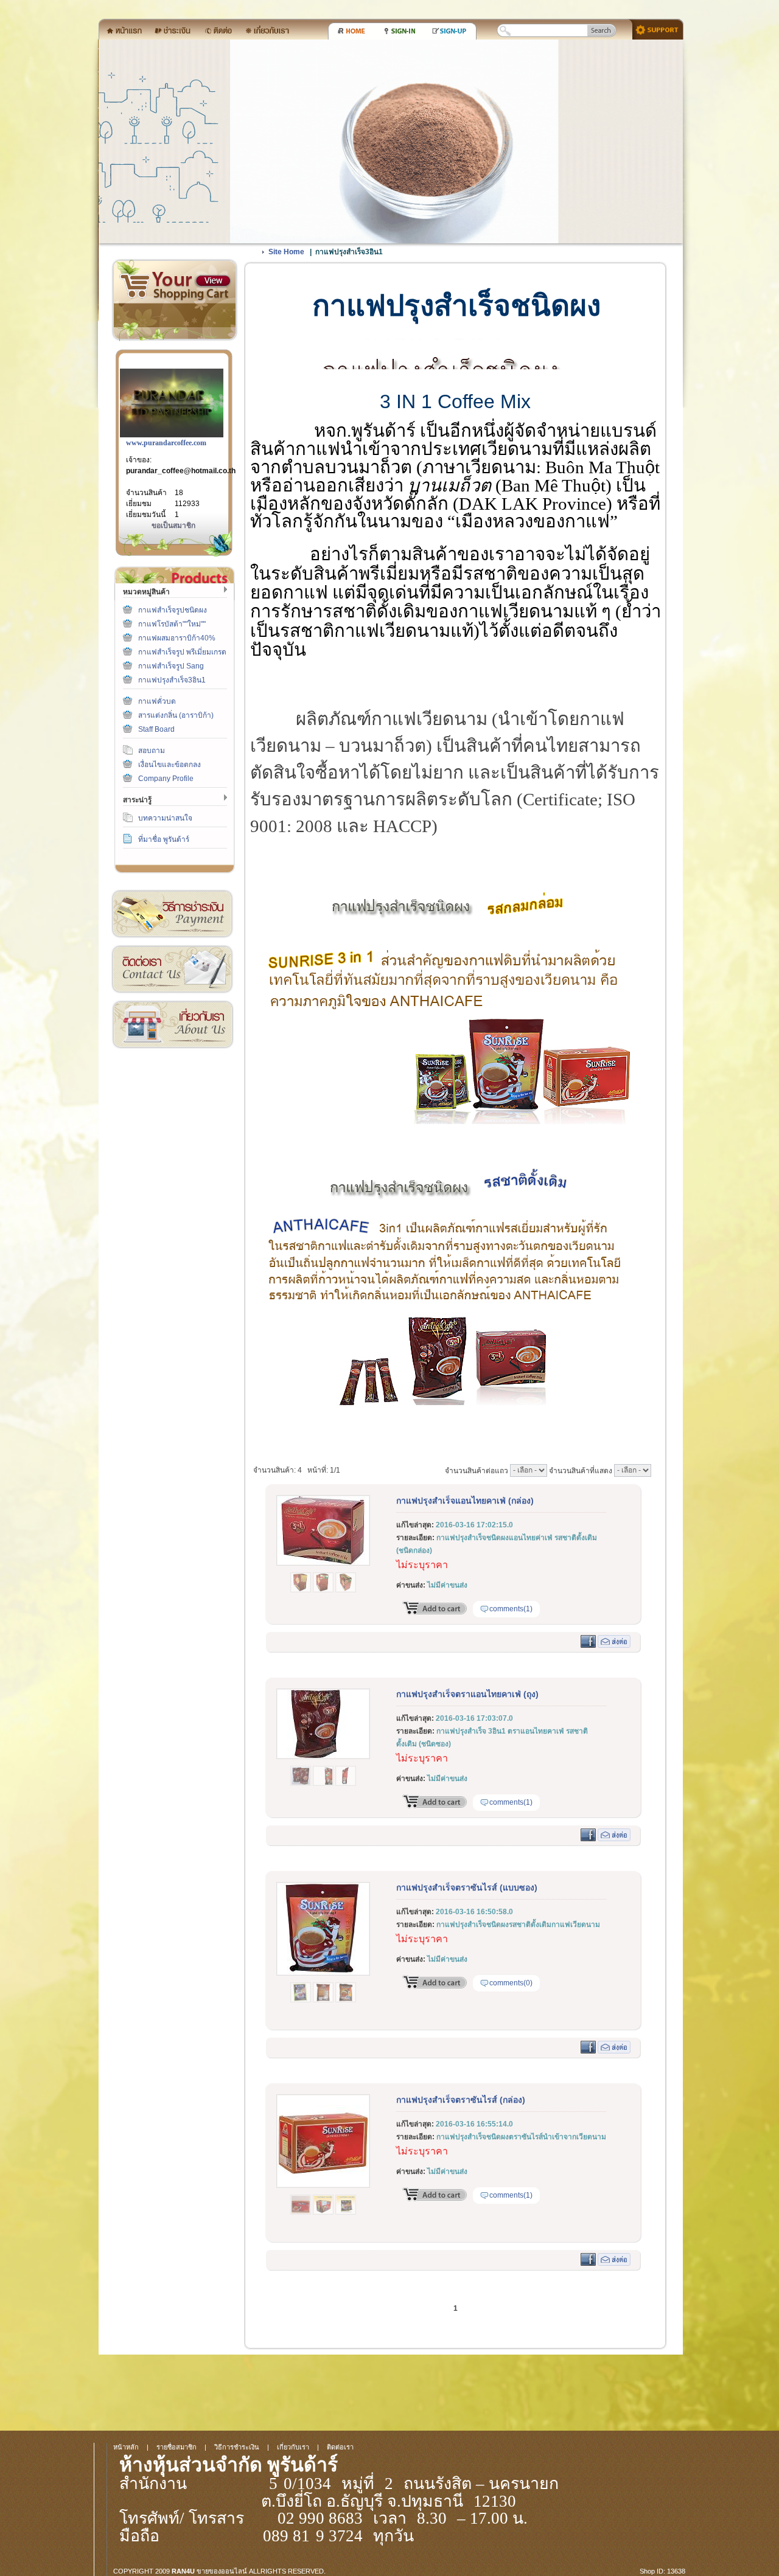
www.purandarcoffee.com (166, 443)
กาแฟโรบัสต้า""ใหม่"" (172, 624)
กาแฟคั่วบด (157, 701)
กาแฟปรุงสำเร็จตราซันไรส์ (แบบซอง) (467, 1887)
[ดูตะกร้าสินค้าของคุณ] (213, 281)
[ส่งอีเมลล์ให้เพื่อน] (614, 1645)
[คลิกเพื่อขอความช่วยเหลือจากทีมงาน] (653, 29)
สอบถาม (152, 751)
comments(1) (511, 1609)
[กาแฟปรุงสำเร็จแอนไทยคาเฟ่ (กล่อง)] (323, 1563)
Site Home (286, 252)
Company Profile (166, 779)
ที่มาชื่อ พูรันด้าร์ (164, 839)
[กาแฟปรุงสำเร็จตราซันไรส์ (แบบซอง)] (323, 1973)
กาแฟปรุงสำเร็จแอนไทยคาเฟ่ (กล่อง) (465, 1501)
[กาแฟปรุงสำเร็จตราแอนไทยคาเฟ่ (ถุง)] (323, 1757)
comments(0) (511, 1983)
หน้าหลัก (126, 2447)
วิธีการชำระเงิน (172, 914)
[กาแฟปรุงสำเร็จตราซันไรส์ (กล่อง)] (323, 2185)
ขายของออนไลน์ (222, 2571)
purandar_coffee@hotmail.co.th (181, 471)
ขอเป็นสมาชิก (173, 526)
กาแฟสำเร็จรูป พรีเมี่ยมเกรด (182, 652)
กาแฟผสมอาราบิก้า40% (177, 638)
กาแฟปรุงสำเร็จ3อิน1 (172, 680)
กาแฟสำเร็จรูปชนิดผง (173, 610)
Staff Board (156, 729)
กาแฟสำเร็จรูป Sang (171, 666)
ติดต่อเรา (172, 969)
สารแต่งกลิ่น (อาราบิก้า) (176, 715)
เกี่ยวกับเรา (172, 1025)
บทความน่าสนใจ (165, 818)
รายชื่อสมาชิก (176, 2447)
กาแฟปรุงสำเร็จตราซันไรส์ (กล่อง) (461, 2100)
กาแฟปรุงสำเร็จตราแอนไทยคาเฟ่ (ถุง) (467, 1694)
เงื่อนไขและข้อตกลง (169, 765)
